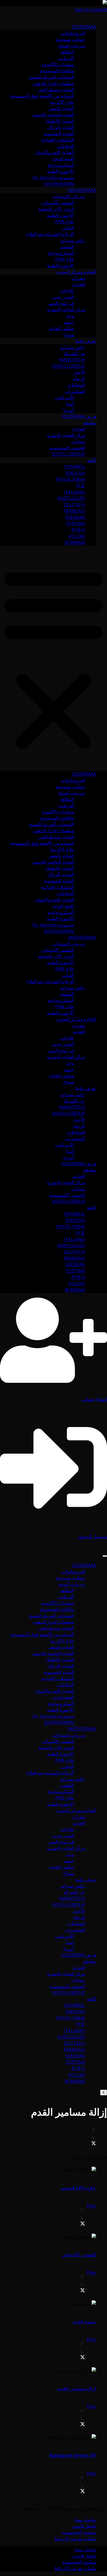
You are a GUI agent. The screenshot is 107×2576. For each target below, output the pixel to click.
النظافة (67, 52)
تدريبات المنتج (72, 45)
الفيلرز (68, 228)
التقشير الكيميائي (58, 203)
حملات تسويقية (70, 39)
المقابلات (76, 385)
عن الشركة (74, 353)
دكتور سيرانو (73, 240)
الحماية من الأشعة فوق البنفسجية (42, 96)
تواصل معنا (85, 2520)
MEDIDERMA (82, 190)
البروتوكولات (73, 33)
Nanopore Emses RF (73, 2455)
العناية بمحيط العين (56, 89)
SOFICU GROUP (68, 366)
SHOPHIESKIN (59, 184)
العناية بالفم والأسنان (54, 152)
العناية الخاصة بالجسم (53, 115)
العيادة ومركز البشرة (76, 272)
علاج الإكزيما (62, 102)
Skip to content (91, 9)
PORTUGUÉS (71, 498)
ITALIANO (74, 492)
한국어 (78, 530)
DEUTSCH (74, 505)
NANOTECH (72, 360)
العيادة (79, 284)
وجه (70, 316)
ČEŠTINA (75, 523)
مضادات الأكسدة (58, 64)
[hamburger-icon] (105, 1556)
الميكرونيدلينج (61, 165)
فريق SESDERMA (79, 416)
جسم (69, 322)
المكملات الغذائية (58, 140)
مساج (69, 335)
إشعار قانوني (84, 2526)
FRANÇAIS (74, 511)
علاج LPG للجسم (78, 2188)
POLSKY (77, 536)
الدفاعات (65, 146)
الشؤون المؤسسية (67, 448)
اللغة (91, 460)
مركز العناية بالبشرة (66, 309)
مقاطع (90, 423)
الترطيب (66, 58)
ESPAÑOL (75, 467)
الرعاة (79, 379)
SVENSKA (75, 517)
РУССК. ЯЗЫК (71, 479)
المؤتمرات (75, 391)
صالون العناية (62, 328)
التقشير (67, 247)
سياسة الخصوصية (79, 2532)
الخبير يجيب (63, 297)
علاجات (67, 291)
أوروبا (69, 410)
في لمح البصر (61, 303)
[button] (54, 658)
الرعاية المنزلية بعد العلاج (50, 234)
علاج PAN (65, 221)
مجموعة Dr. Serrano (53, 177)
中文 (80, 485)
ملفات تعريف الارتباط (75, 2538)
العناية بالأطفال (60, 121)
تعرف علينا (86, 341)
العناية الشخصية (59, 133)
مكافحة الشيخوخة (57, 71)
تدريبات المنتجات (69, 196)
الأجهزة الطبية (60, 171)
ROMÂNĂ (75, 542)
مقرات (78, 278)
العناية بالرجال (61, 127)
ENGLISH (75, 473)
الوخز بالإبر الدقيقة (56, 209)
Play (91, 2206)
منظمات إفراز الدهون (53, 83)
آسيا (70, 404)
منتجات (78, 441)
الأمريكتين (64, 397)
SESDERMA (84, 27)
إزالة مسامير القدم (77, 2388)
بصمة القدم (84, 2321)
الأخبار (79, 372)
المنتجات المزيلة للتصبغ (52, 77)
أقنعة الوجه (63, 159)
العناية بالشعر (61, 108)
